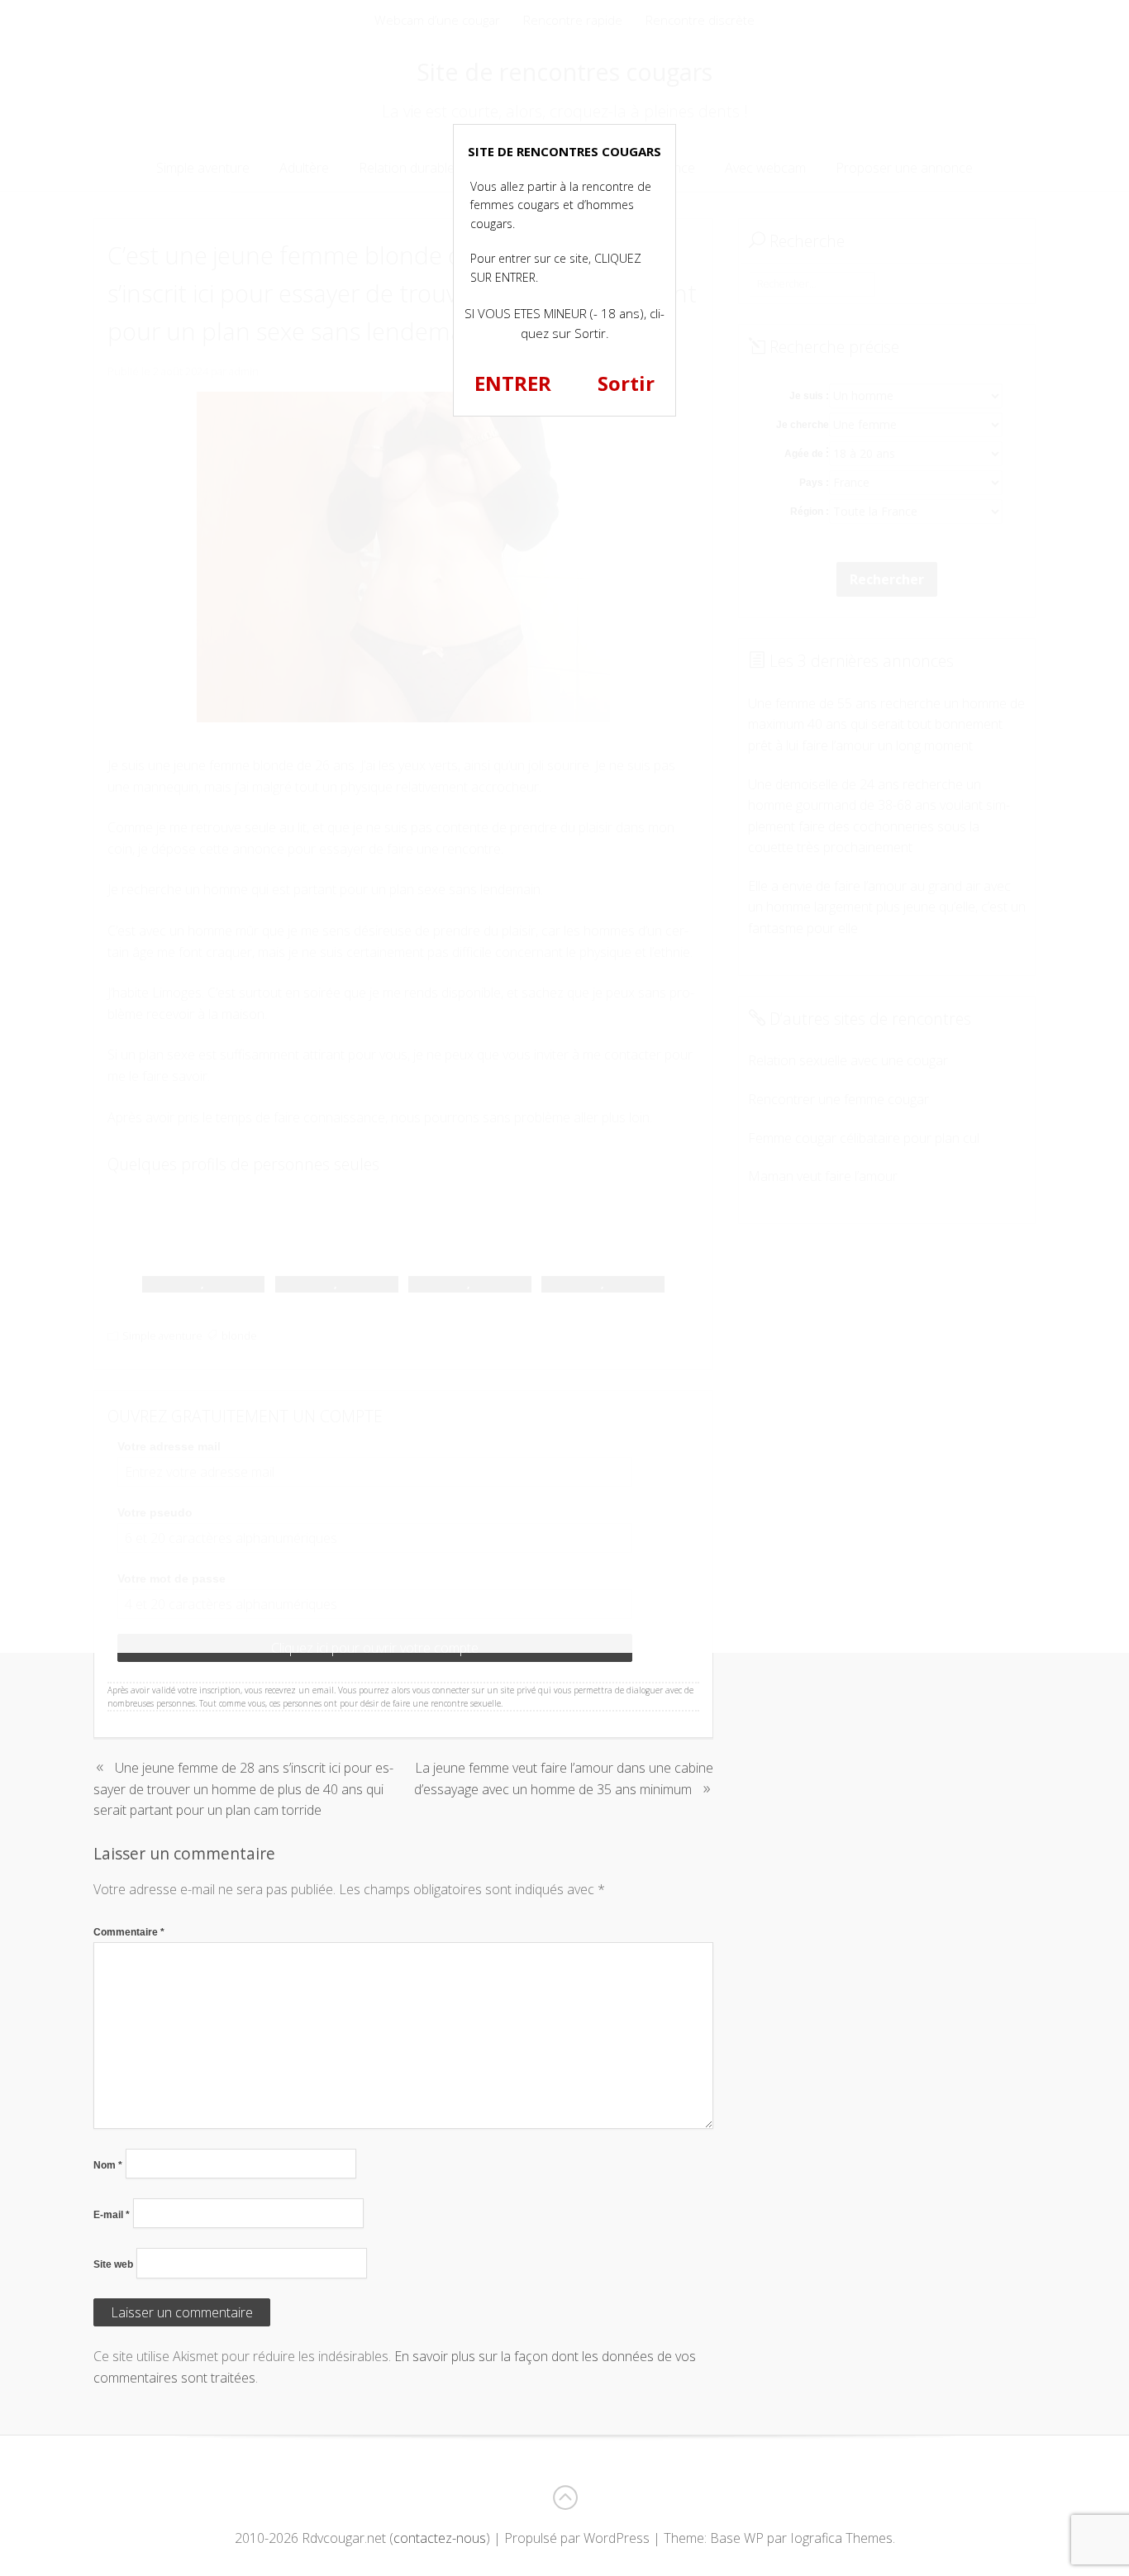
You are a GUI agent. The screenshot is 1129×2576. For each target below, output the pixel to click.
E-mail (112, 2215)
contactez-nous (440, 2538)
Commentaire (129, 1932)
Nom (108, 2165)
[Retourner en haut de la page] (564, 2497)
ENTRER (513, 383)
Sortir (626, 383)
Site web (113, 2264)
